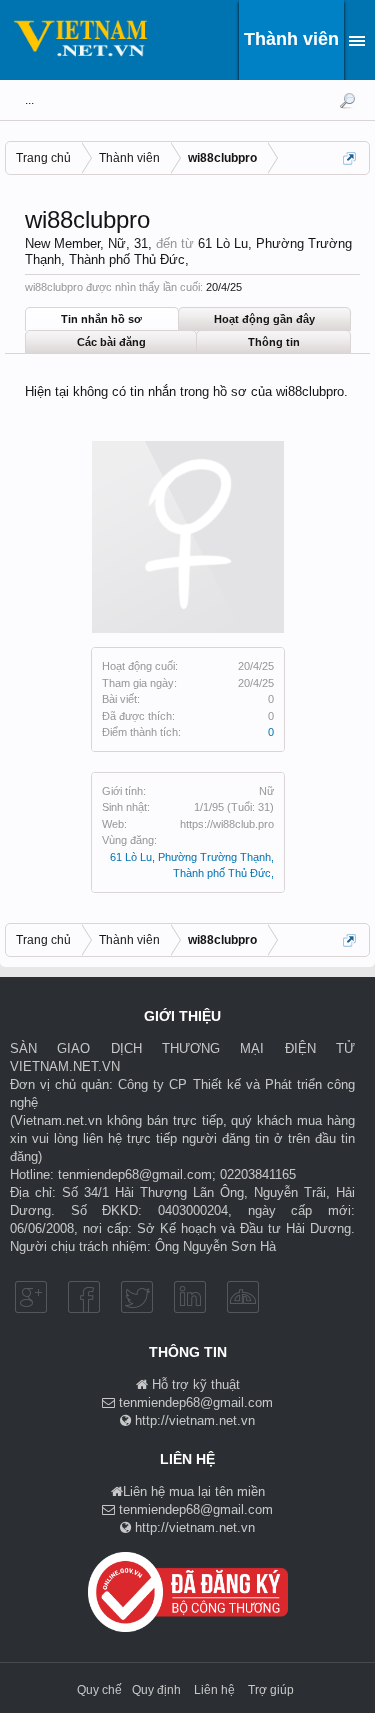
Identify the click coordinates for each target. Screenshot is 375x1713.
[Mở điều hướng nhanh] (351, 160)
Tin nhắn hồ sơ (101, 319)
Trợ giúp (271, 1690)
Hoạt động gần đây (264, 319)
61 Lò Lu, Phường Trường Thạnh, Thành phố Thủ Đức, (188, 252)
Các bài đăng (111, 342)
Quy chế (99, 1690)
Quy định (156, 1690)
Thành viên (291, 39)
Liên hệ (214, 1690)
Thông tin (274, 342)
